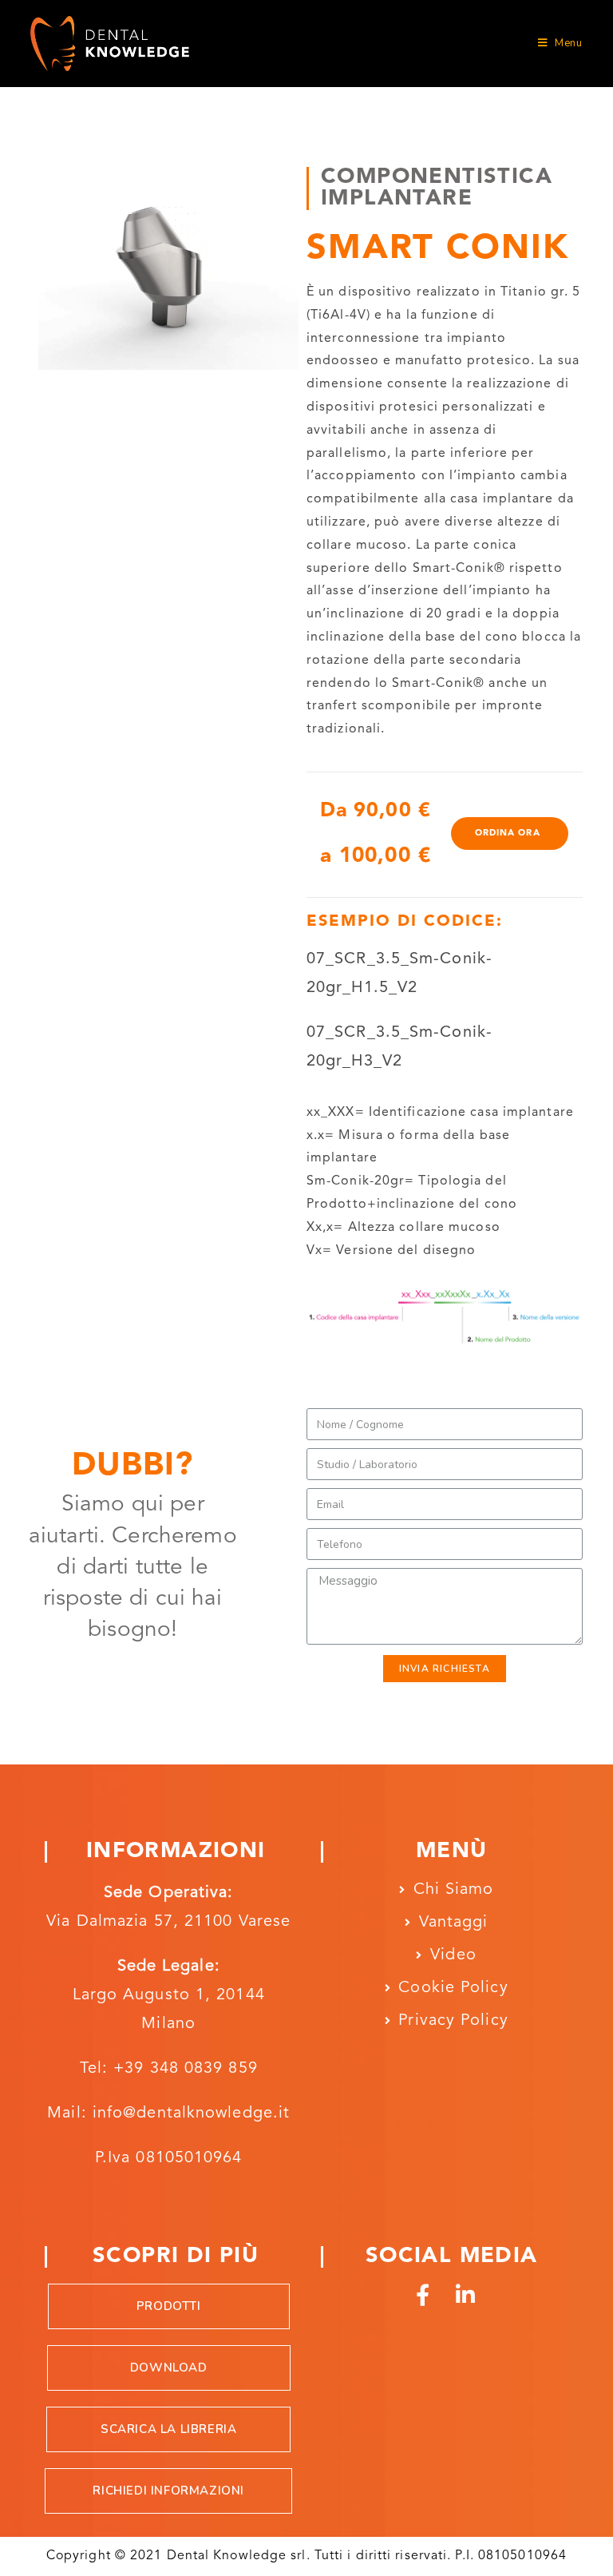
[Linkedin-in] (466, 2294)
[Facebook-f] (423, 2294)
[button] (510, 834)
